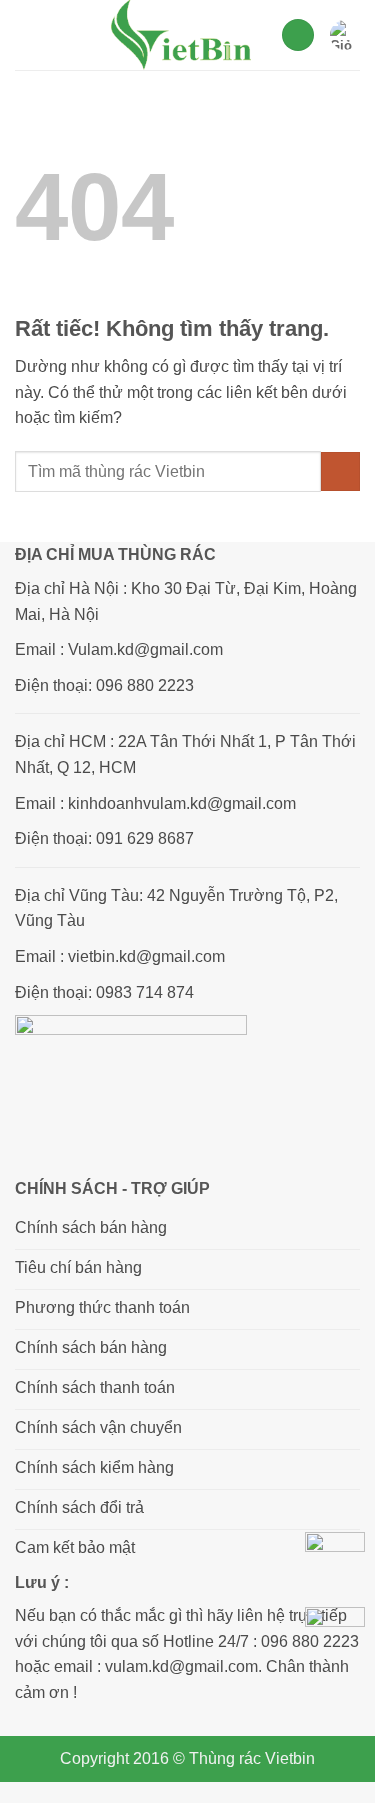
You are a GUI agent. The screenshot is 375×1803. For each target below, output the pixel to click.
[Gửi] (340, 471)
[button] (27, 34)
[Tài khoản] (298, 35)
